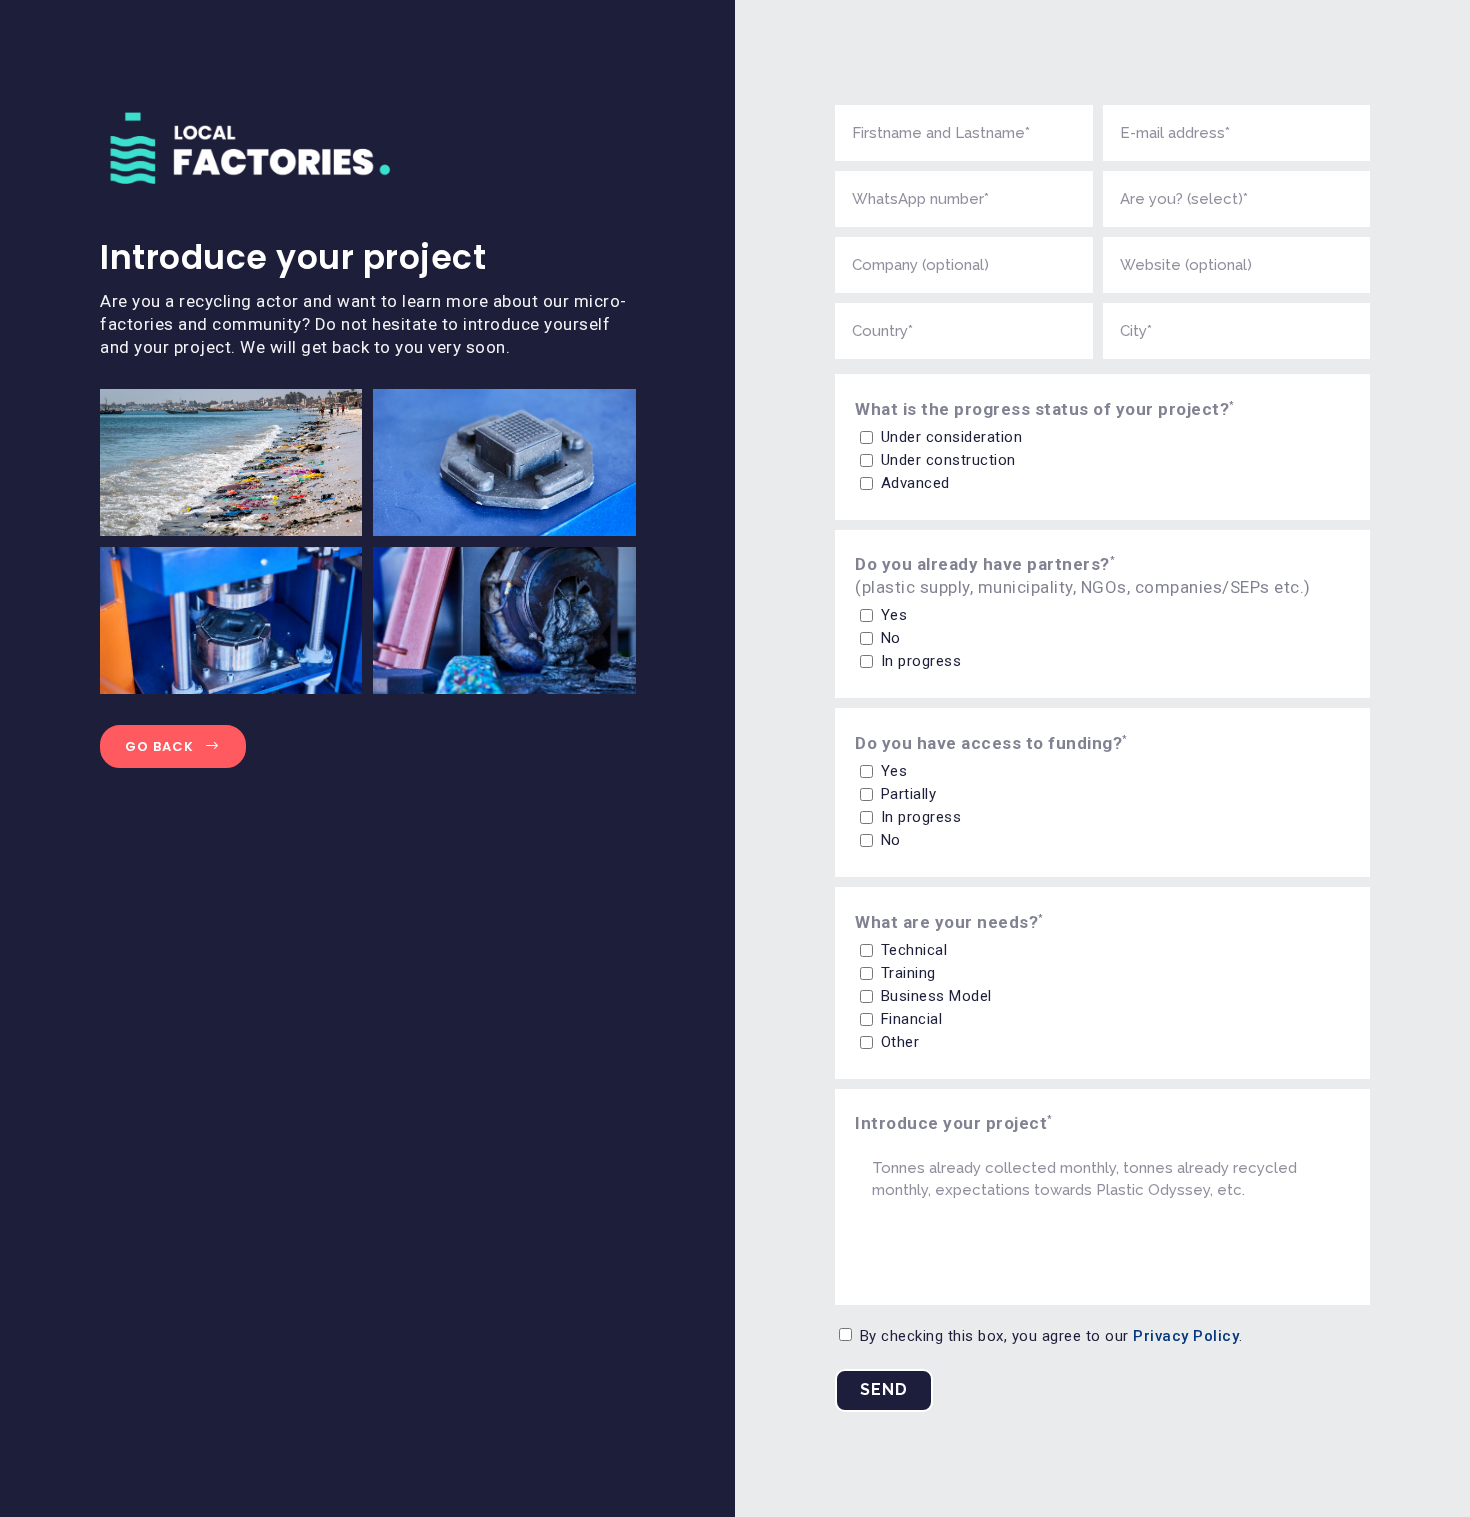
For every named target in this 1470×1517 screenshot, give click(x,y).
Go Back (159, 746)
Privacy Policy (1186, 1336)
